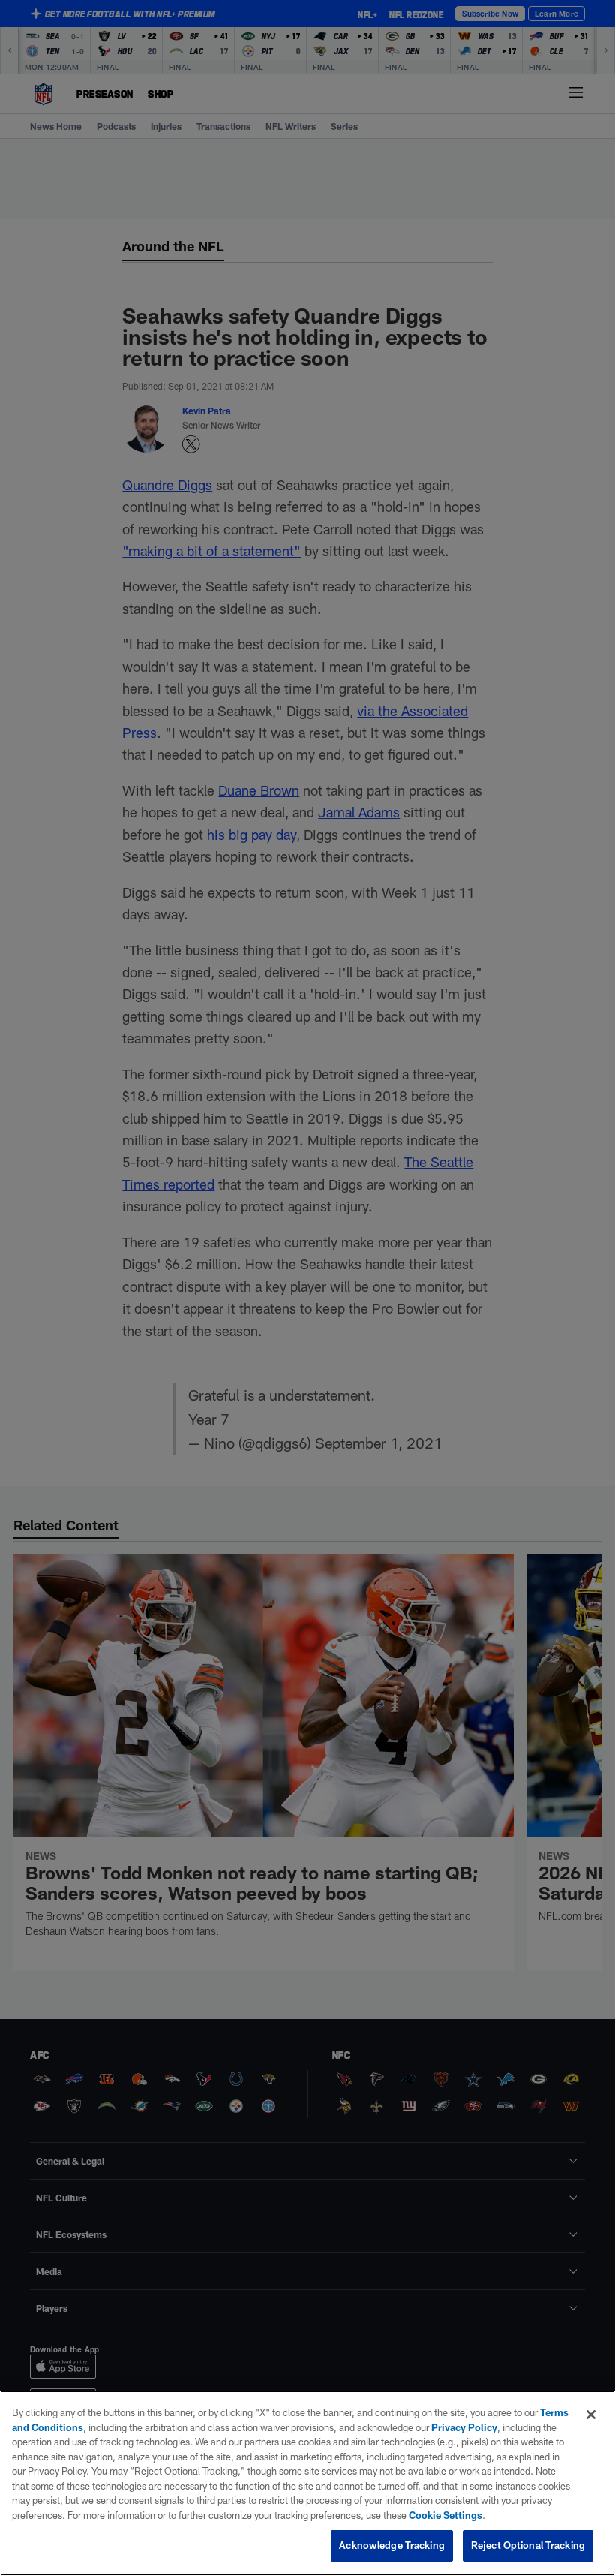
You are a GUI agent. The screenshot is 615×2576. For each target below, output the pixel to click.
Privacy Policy (464, 2427)
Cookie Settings (445, 2515)
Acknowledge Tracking (392, 2545)
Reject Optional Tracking (528, 2545)
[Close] (591, 2415)
